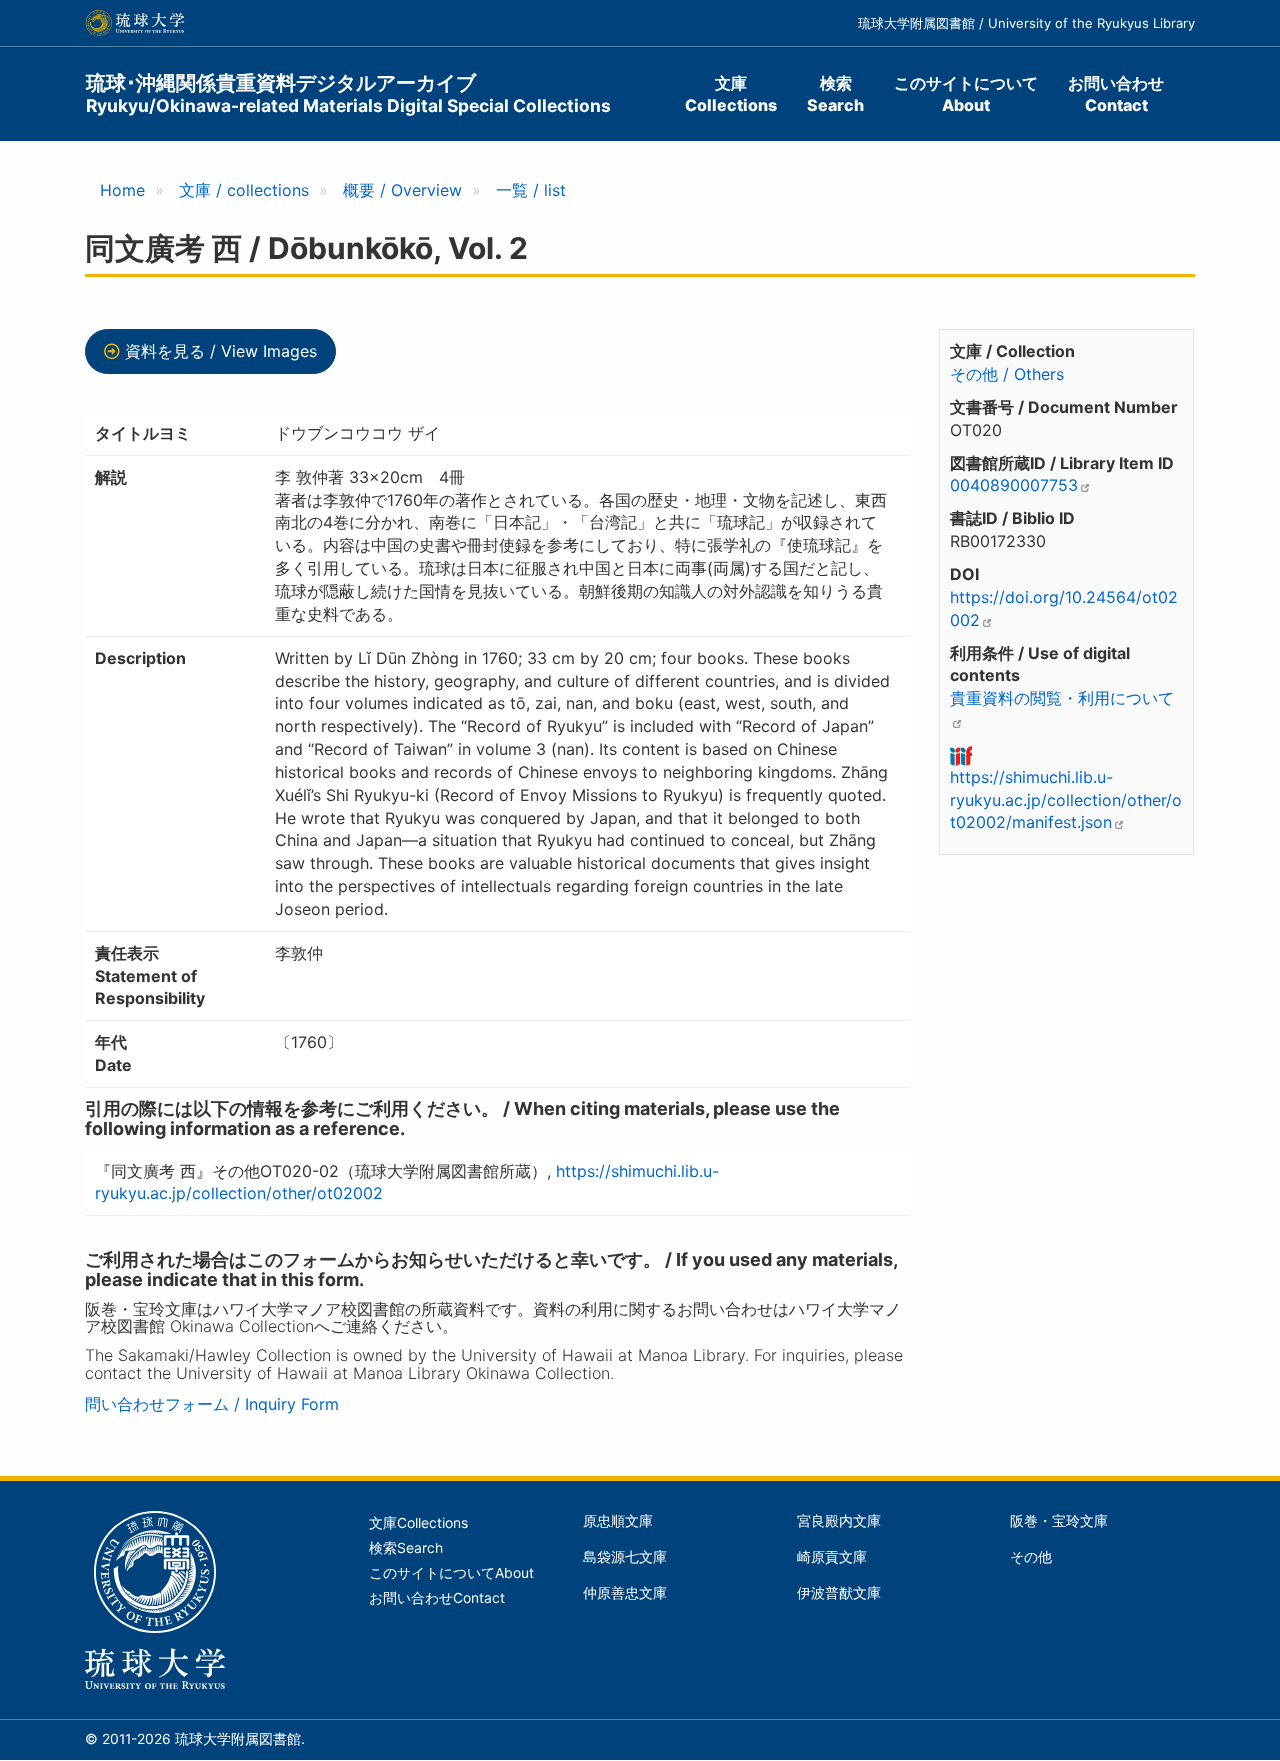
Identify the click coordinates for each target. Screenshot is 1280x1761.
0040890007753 (1014, 485)
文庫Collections (731, 94)
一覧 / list (531, 190)
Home (122, 190)
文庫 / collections (244, 190)
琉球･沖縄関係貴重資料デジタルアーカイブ (348, 93)
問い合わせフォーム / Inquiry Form (212, 1404)
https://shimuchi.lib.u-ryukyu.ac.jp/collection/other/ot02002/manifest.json (1066, 800)
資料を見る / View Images (221, 351)
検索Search (835, 94)
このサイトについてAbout (966, 94)
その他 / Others (1007, 374)
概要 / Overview (402, 190)
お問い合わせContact (1116, 94)
